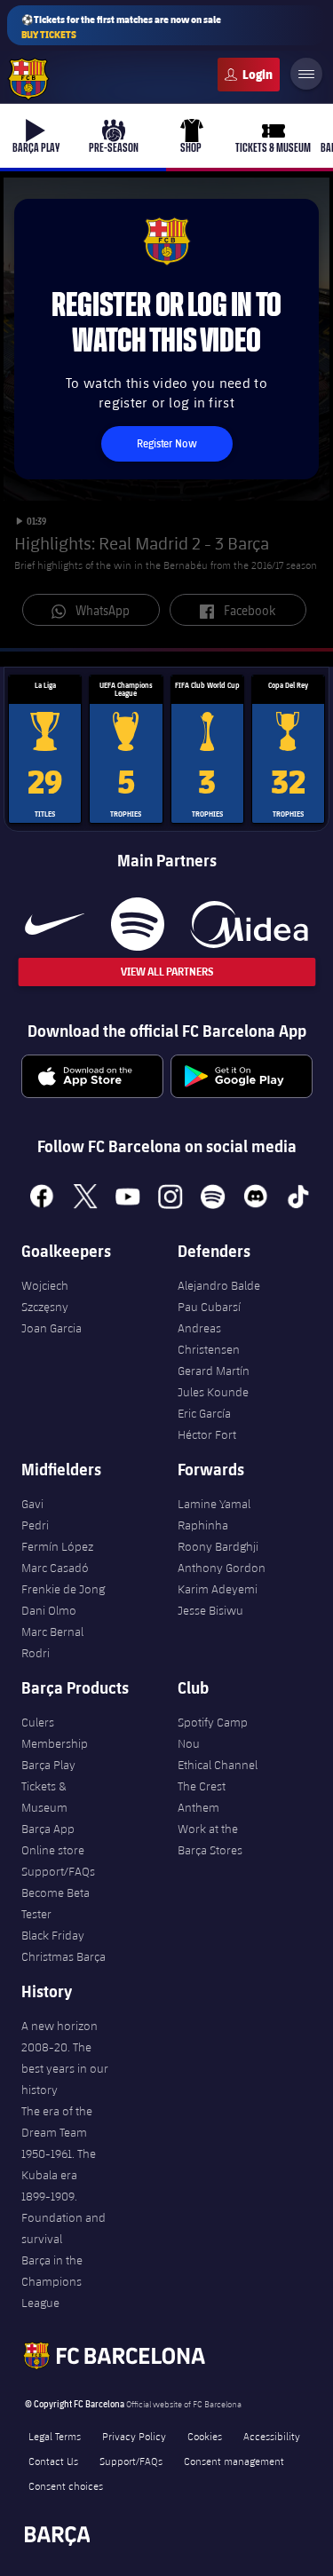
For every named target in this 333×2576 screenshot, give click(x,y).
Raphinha (203, 1525)
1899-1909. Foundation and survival (63, 2217)
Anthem (198, 1807)
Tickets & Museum (44, 1797)
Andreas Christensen (209, 1339)
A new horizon (59, 2026)
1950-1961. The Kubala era (59, 2164)
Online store (53, 1850)
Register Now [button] (166, 443)
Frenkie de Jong (63, 1589)
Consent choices (66, 2485)
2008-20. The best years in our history (65, 2068)
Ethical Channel (218, 1765)
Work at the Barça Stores (210, 1839)
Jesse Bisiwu (210, 1610)
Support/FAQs (58, 1871)
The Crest (202, 1786)
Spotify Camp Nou (213, 1733)
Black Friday (53, 1935)
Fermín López (57, 1546)
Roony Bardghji (218, 1546)
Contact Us (53, 2461)
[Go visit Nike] (55, 924)
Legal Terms (55, 2436)
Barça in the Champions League (52, 2281)
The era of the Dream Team (57, 2122)
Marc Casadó (55, 1568)
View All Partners (167, 972)
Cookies (205, 2436)
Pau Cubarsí (209, 1307)
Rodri (36, 1653)
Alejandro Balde (219, 1285)
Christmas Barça (63, 1956)
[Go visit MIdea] (249, 924)
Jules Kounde (213, 1392)
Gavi (32, 1504)
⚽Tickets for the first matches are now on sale (121, 27)
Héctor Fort (207, 1434)
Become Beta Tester (55, 1903)
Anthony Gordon (222, 1568)
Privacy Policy (134, 2436)
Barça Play (48, 1765)
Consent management (234, 2461)
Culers (249, 75)
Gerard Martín (214, 1371)
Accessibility (272, 2436)
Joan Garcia (52, 1328)
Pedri (35, 1525)
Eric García (204, 1413)
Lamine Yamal (214, 1504)
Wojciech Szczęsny (45, 1296)
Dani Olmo (49, 1610)
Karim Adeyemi (218, 1589)
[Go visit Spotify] (137, 924)
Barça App (48, 1829)
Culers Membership (55, 1733)
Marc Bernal (52, 1632)
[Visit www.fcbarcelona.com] (28, 79)
